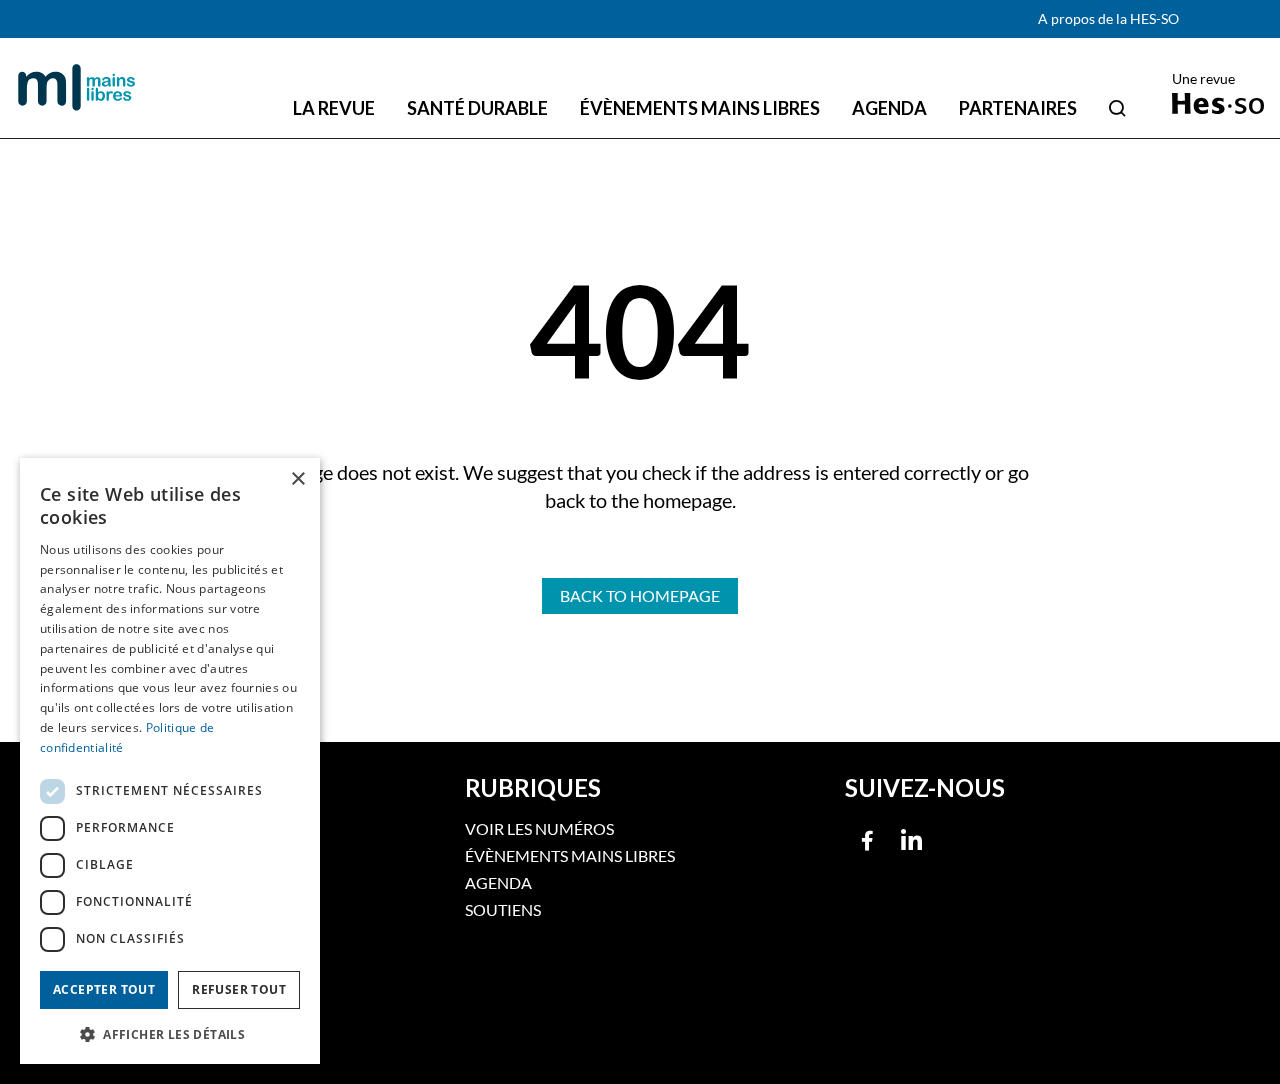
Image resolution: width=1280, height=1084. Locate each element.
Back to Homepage (640, 595)
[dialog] (170, 761)
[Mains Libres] (76, 88)
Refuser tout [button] (239, 989)
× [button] (297, 479)
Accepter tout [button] (104, 989)
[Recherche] (1117, 108)
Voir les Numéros (539, 828)
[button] (170, 1033)
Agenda (498, 882)
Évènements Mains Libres (570, 855)
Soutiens (503, 909)
